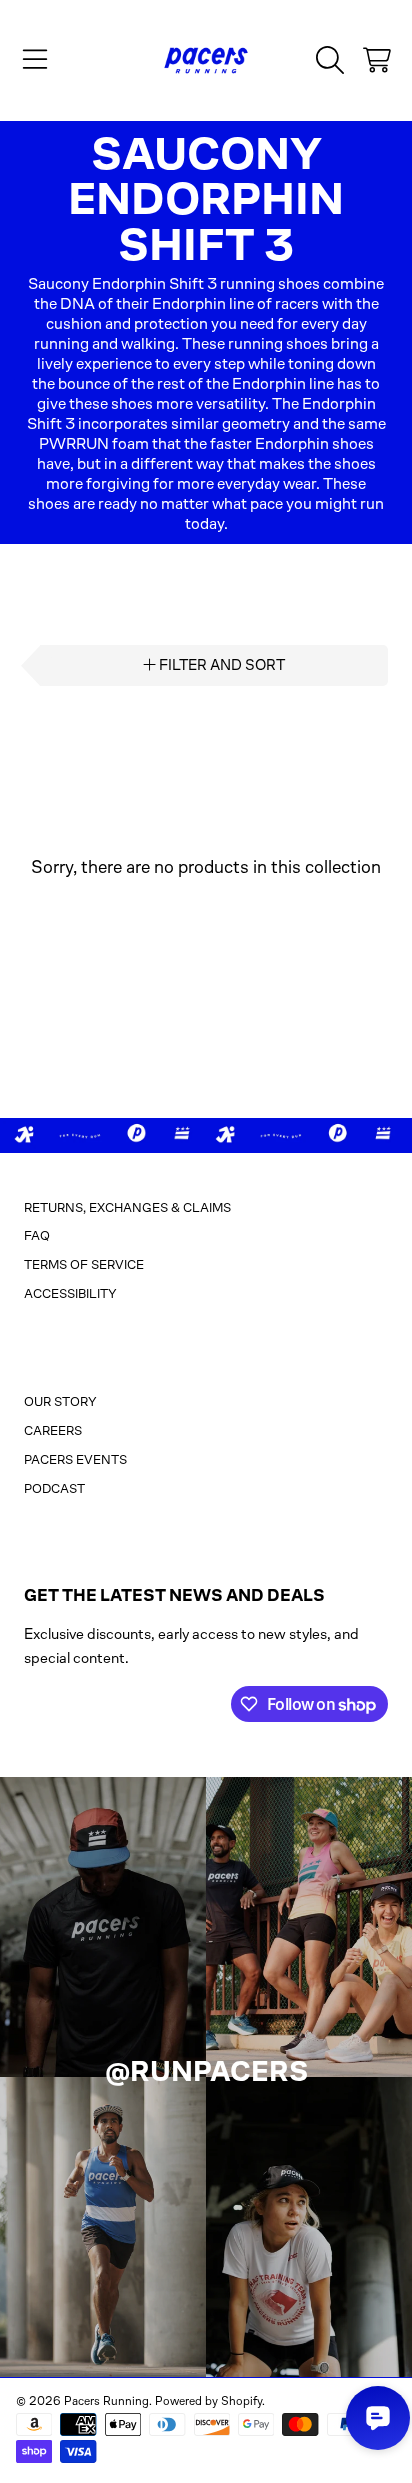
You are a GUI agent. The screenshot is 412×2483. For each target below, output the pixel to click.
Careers (53, 1430)
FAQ (37, 1235)
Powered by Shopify (208, 2401)
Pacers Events (75, 1459)
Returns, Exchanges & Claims (127, 1207)
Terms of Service (84, 1264)
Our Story (60, 1401)
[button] (35, 60)
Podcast (54, 1488)
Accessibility (70, 1293)
